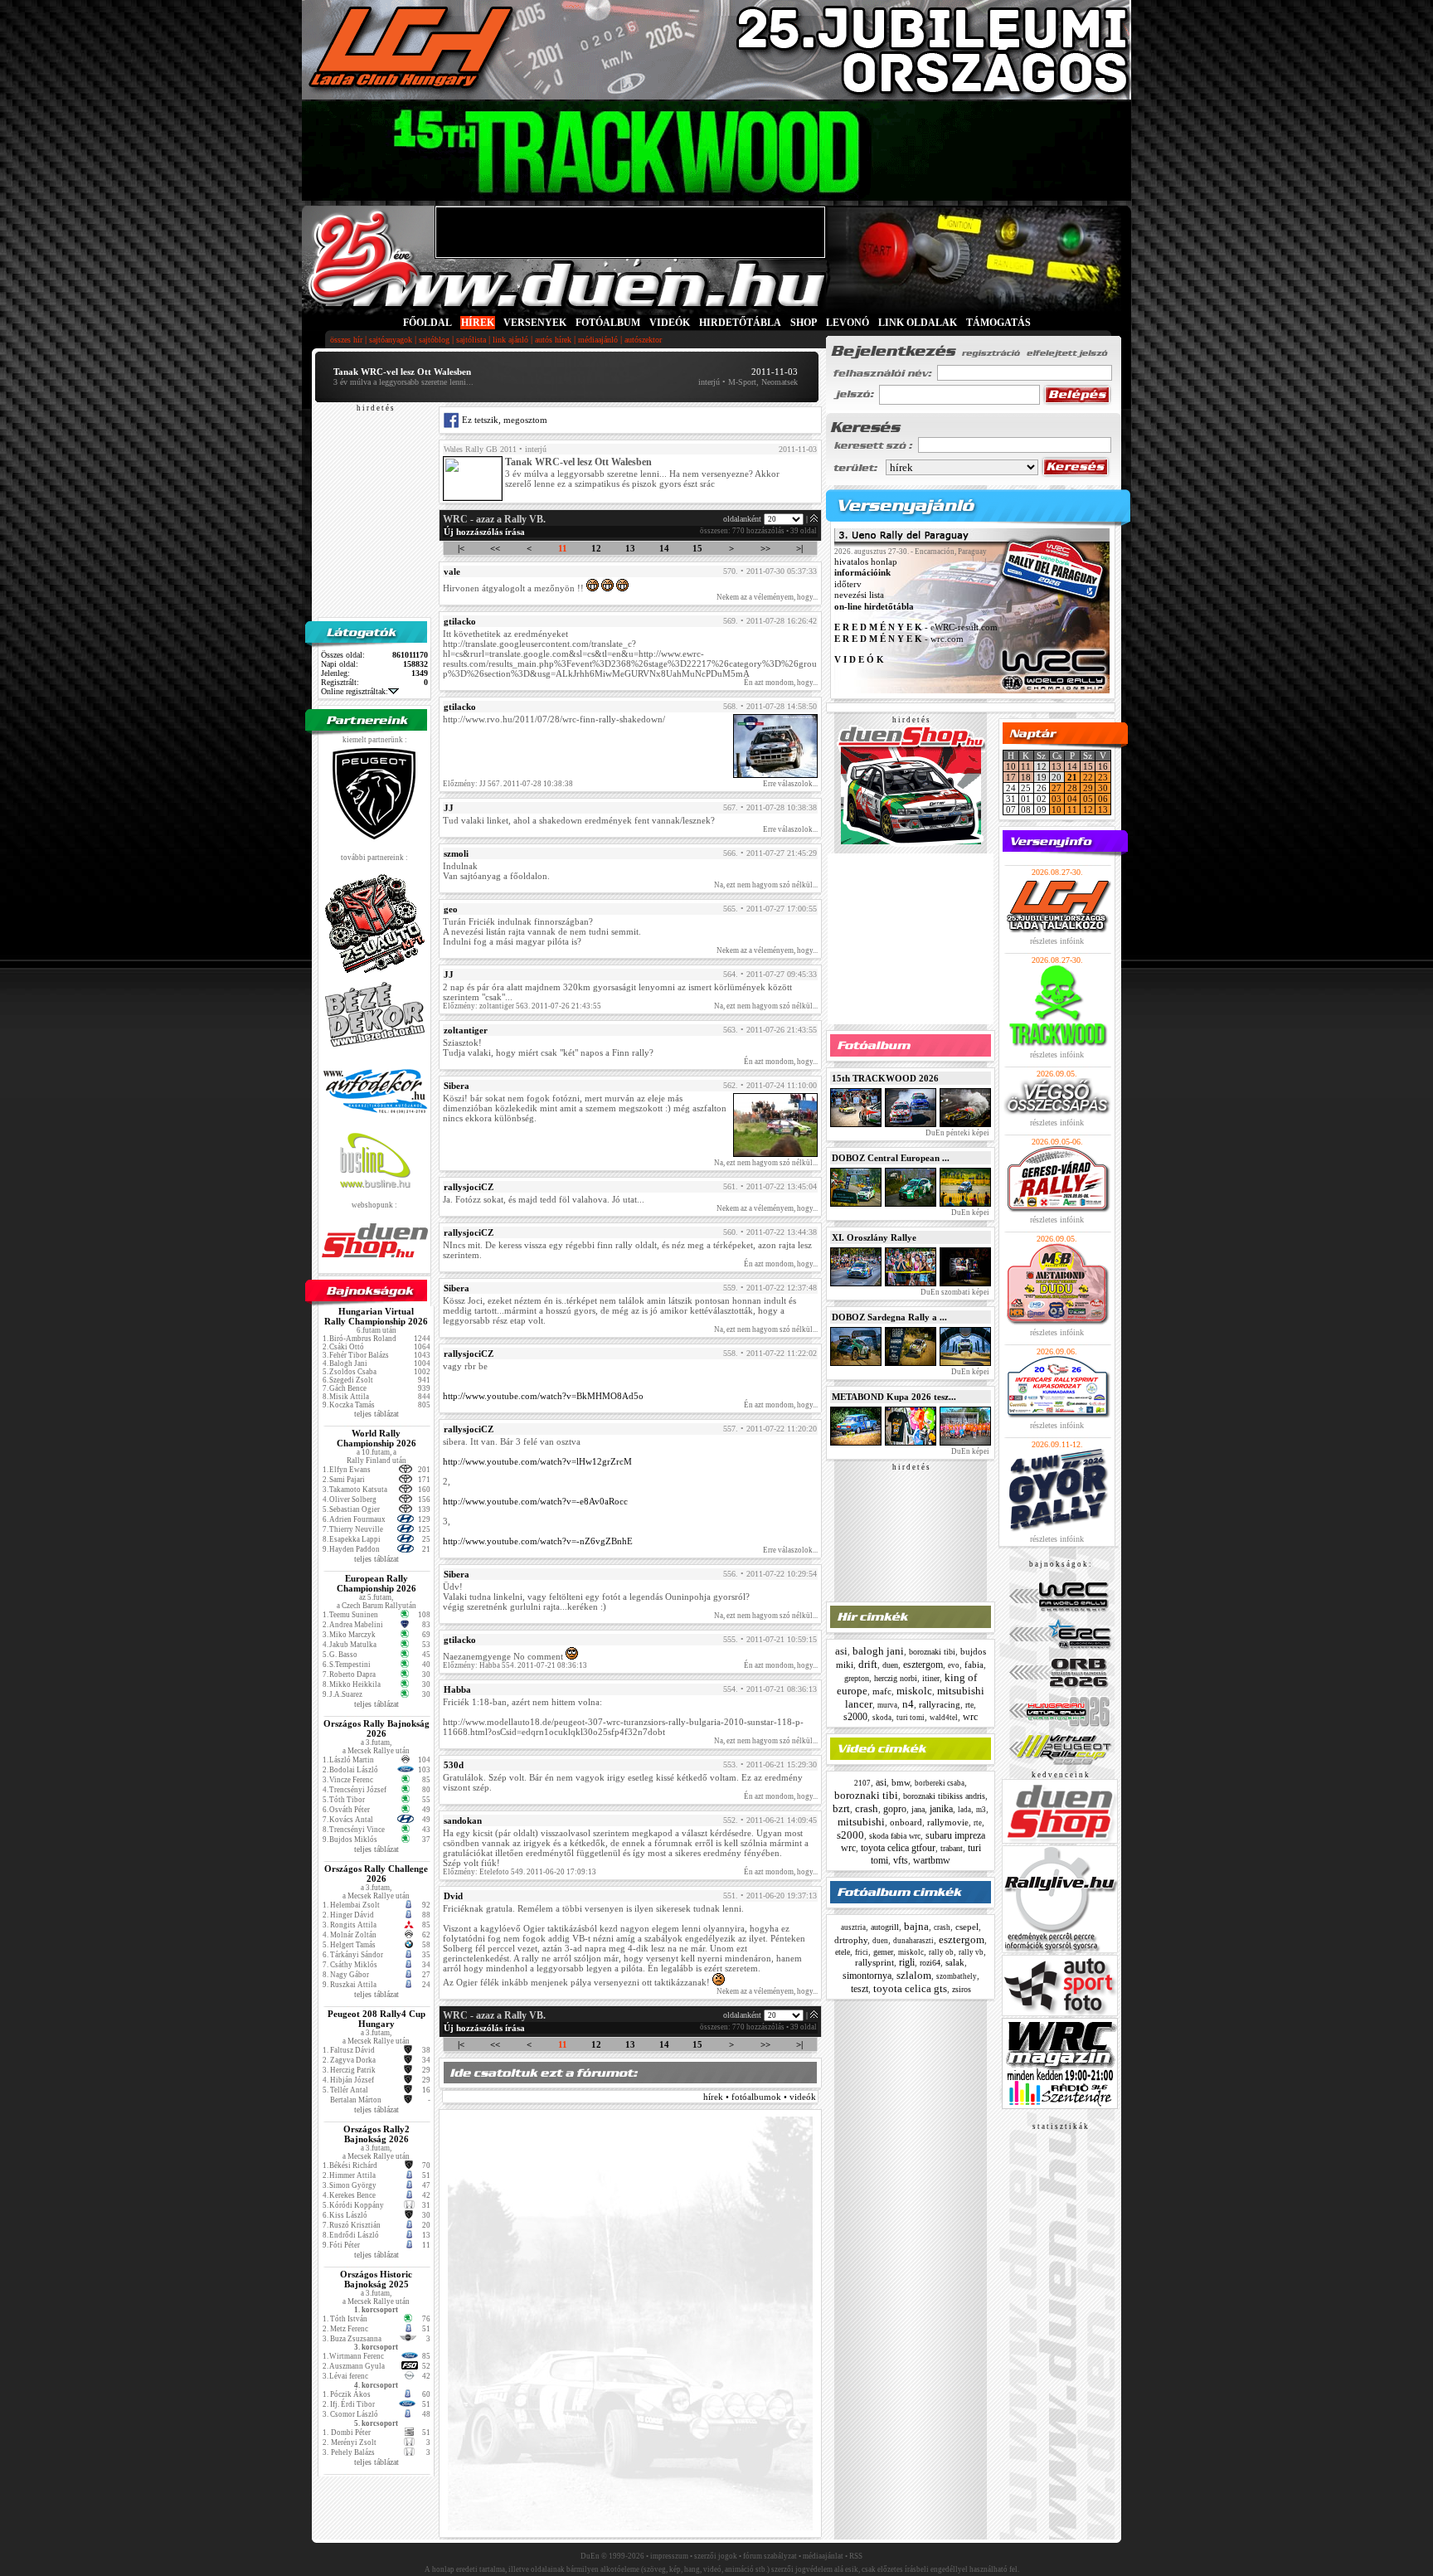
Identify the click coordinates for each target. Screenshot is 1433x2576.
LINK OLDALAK (918, 323)
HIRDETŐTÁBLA (740, 323)
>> (765, 548)
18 (1026, 777)
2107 (862, 1783)
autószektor (643, 340)
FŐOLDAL (427, 323)
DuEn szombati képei (954, 1292)
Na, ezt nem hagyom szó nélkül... (766, 885)
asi (841, 1651)
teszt (860, 1989)
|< (461, 548)
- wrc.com (899, 639)
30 (1103, 788)
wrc (970, 1717)
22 (1088, 777)
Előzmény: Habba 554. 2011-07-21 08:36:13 (515, 1665)
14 (664, 548)
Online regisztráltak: (355, 691)
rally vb (971, 1952)
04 (1072, 799)
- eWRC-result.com (916, 628)
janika (941, 1809)
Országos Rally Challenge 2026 (376, 1874)
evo (954, 1665)
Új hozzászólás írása (484, 532)
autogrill (885, 1927)
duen (890, 1665)
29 (1088, 788)
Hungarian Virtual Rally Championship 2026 (376, 1316)
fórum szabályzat (770, 2556)
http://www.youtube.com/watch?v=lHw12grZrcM (537, 1461)
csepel (967, 1927)
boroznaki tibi (932, 1652)
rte (969, 1705)
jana (918, 1809)
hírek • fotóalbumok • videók (760, 2097)
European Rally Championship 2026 (376, 1583)
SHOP (804, 323)
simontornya (867, 1976)
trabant (952, 1848)
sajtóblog (434, 340)
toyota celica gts (910, 1988)
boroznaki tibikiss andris (944, 1796)
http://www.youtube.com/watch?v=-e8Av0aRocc (535, 1501)
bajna (916, 1926)
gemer (883, 1952)
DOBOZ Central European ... (891, 1158)
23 (1103, 777)
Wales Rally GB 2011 (480, 449)
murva (887, 1705)
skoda (882, 1718)
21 (1072, 777)
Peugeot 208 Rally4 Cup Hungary (376, 2019)
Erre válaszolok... (790, 784)
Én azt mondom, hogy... (781, 683)
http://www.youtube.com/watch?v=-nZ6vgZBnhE (538, 1541)
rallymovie (948, 1822)
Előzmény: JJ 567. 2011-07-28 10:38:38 (508, 784)
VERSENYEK (535, 323)
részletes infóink (1057, 941)
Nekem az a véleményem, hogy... (767, 597)
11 (563, 548)
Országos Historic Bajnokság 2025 (376, 2279)
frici (862, 1952)
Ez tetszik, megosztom (503, 420)
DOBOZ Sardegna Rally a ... (889, 1317)
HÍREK (478, 323)
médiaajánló (598, 340)
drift (868, 1664)
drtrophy (851, 1940)
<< (495, 548)
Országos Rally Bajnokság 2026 (376, 1728)
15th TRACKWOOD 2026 (885, 1078)
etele (843, 1952)
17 (1011, 777)
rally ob (941, 1952)
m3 (981, 1810)
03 (1057, 799)
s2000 (855, 1717)
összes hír (346, 340)
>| (799, 548)
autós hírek (553, 340)
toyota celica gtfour (898, 1848)
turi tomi (911, 1718)
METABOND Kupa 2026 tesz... (894, 1397)
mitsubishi (861, 1822)
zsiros (962, 1989)
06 (1103, 799)
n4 (908, 1704)
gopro (895, 1809)
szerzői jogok (716, 2556)
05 (1088, 799)
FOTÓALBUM (608, 323)
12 (596, 548)
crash (867, 1808)
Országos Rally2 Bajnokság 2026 (376, 2134)
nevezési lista (859, 595)
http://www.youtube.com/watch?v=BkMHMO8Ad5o (543, 1396)
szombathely (957, 1976)
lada (964, 1810)
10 (1011, 766)
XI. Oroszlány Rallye (874, 1237)
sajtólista (471, 340)
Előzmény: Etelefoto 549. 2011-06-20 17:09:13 (520, 1872)
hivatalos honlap (866, 561)
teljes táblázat (376, 1414)
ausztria (853, 1927)
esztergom (923, 1665)
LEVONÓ (849, 323)
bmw (901, 1782)
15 (697, 548)
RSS (856, 2556)
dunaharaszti (913, 1941)
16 (1103, 766)
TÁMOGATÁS (998, 323)
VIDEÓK (670, 323)
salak (955, 1962)
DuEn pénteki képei (957, 1133)
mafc (882, 1691)
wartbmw (932, 1860)
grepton (857, 1678)
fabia (974, 1665)
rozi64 (930, 1963)
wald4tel (944, 1718)
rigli (907, 1962)
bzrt (841, 1808)
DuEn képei (969, 1213)
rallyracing (940, 1704)
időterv (848, 584)
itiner (931, 1678)
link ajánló (510, 340)
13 (630, 548)
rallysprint (874, 1962)
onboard (906, 1822)
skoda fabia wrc (895, 1836)
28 (1072, 788)
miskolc (914, 1691)
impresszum (669, 2556)
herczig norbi (896, 1678)
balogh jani (878, 1651)
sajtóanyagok (391, 340)
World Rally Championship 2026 (376, 1438)
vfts (901, 1860)
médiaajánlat (823, 2556)
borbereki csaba (940, 1783)
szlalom (914, 1975)
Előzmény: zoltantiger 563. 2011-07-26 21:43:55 (522, 1006)
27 (1057, 788)
